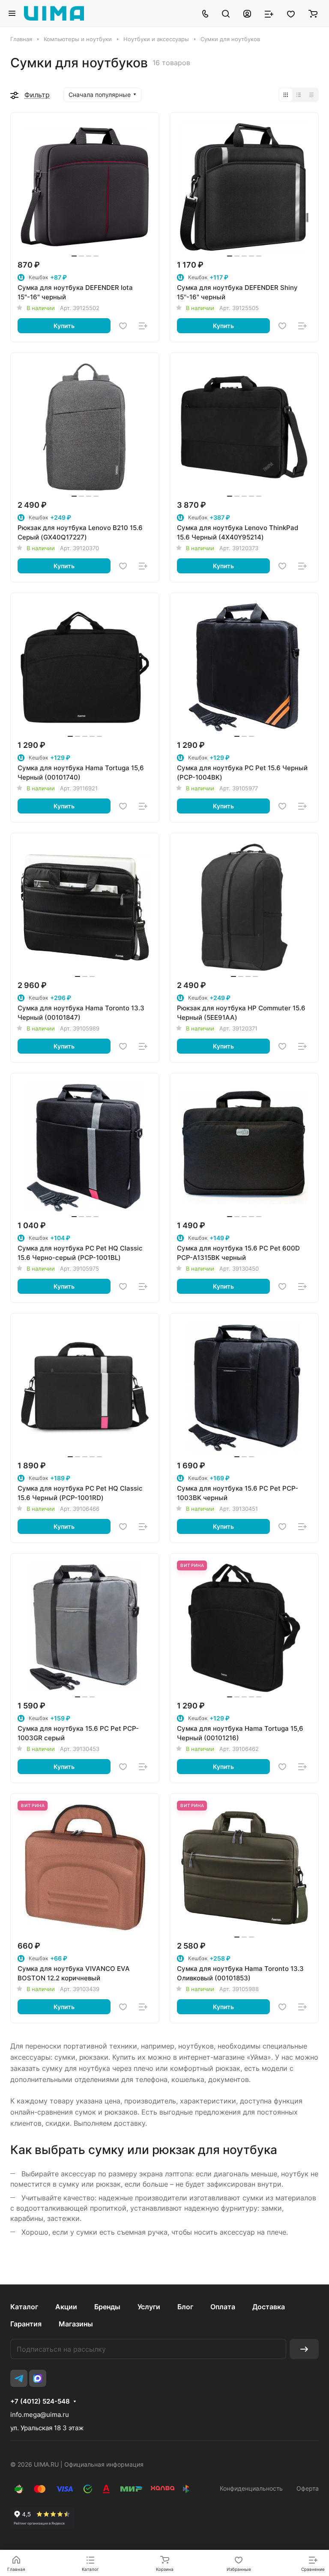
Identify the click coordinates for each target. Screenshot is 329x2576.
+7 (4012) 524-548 (40, 2401)
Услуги (149, 2307)
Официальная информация (104, 2464)
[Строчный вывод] (299, 95)
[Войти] (247, 13)
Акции (66, 2307)
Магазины (76, 2324)
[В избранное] (123, 326)
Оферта (308, 2488)
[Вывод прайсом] (311, 95)
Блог (185, 2307)
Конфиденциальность (251, 2488)
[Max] (38, 2378)
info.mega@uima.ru (40, 2415)
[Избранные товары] (291, 13)
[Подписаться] (304, 2349)
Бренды (107, 2307)
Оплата (223, 2307)
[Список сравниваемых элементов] (269, 13)
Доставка (269, 2307)
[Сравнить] (143, 326)
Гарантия (26, 2324)
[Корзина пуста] (313, 13)
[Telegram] (19, 2378)
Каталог (24, 2307)
